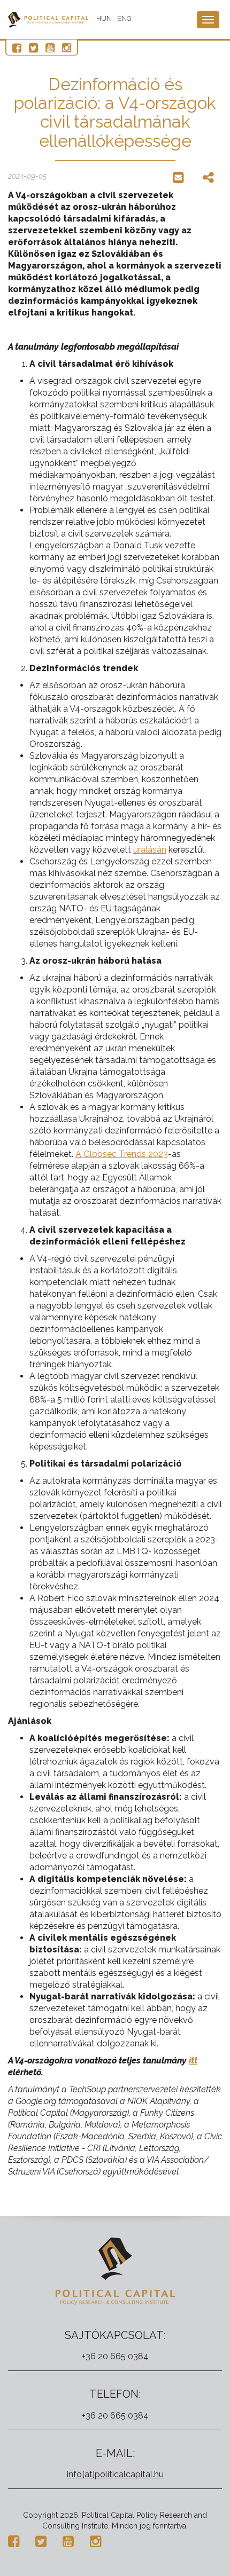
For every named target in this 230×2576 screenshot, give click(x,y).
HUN (104, 18)
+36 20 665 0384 (115, 2356)
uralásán (150, 850)
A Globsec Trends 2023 (122, 1154)
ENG (124, 18)
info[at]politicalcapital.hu (115, 2474)
